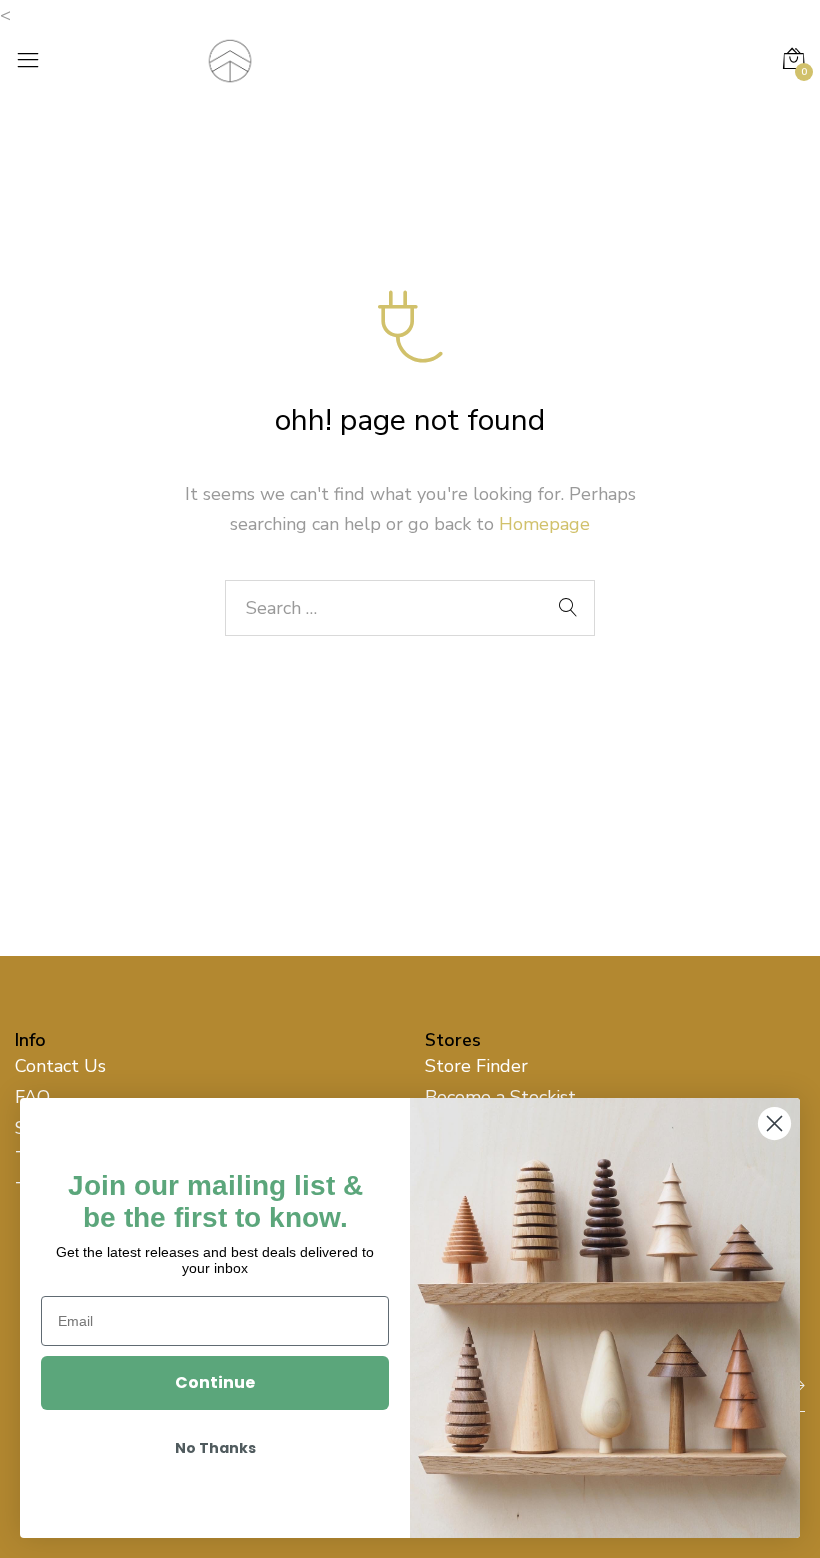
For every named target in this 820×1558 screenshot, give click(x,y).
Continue (215, 1382)
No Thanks (215, 1448)
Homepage (544, 524)
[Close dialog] (774, 1123)
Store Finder (476, 1066)
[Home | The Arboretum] (230, 59)
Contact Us (60, 1066)
